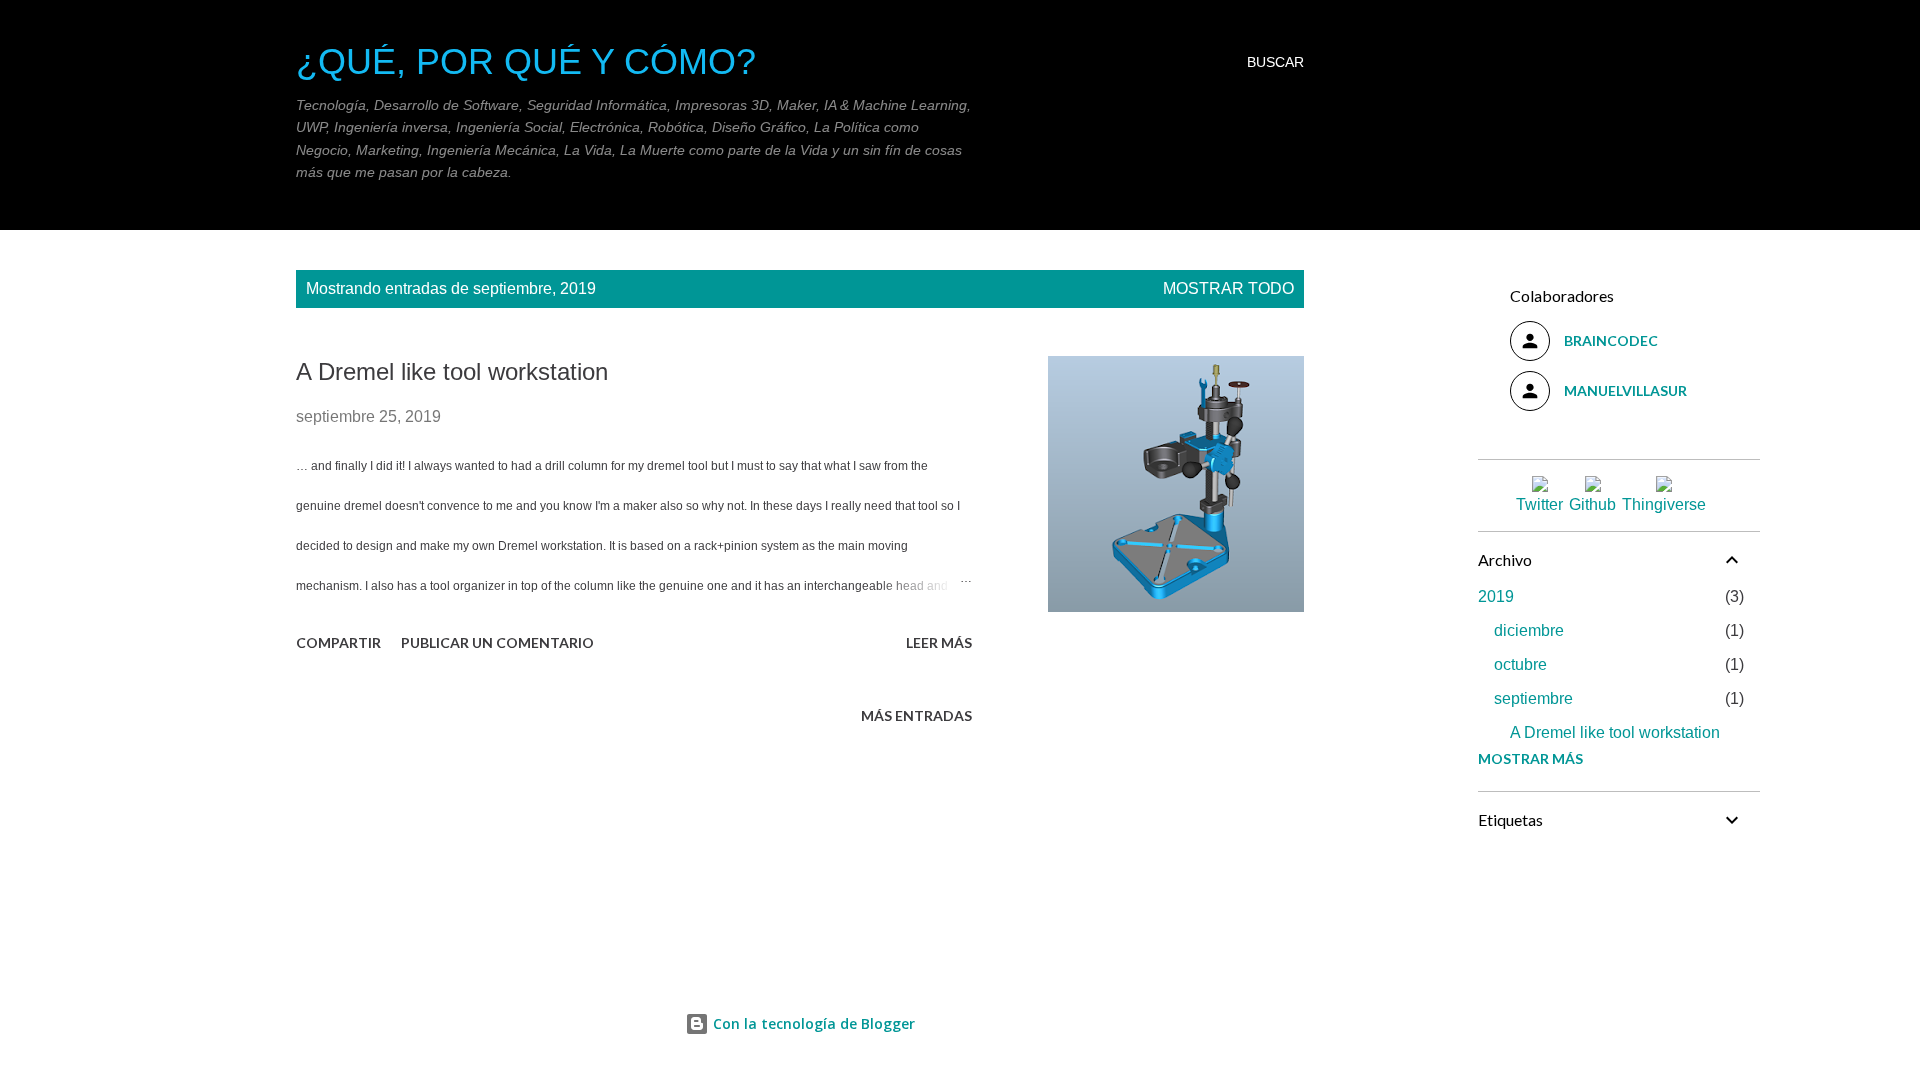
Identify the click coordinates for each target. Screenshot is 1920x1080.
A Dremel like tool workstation (452, 371)
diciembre (1529, 630)
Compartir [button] (338, 642)
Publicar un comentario (497, 642)
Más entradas (916, 715)
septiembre (1533, 698)
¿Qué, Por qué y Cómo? (526, 61)
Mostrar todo (1228, 288)
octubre (1520, 664)
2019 (1496, 596)
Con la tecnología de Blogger (812, 1023)
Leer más (939, 642)
